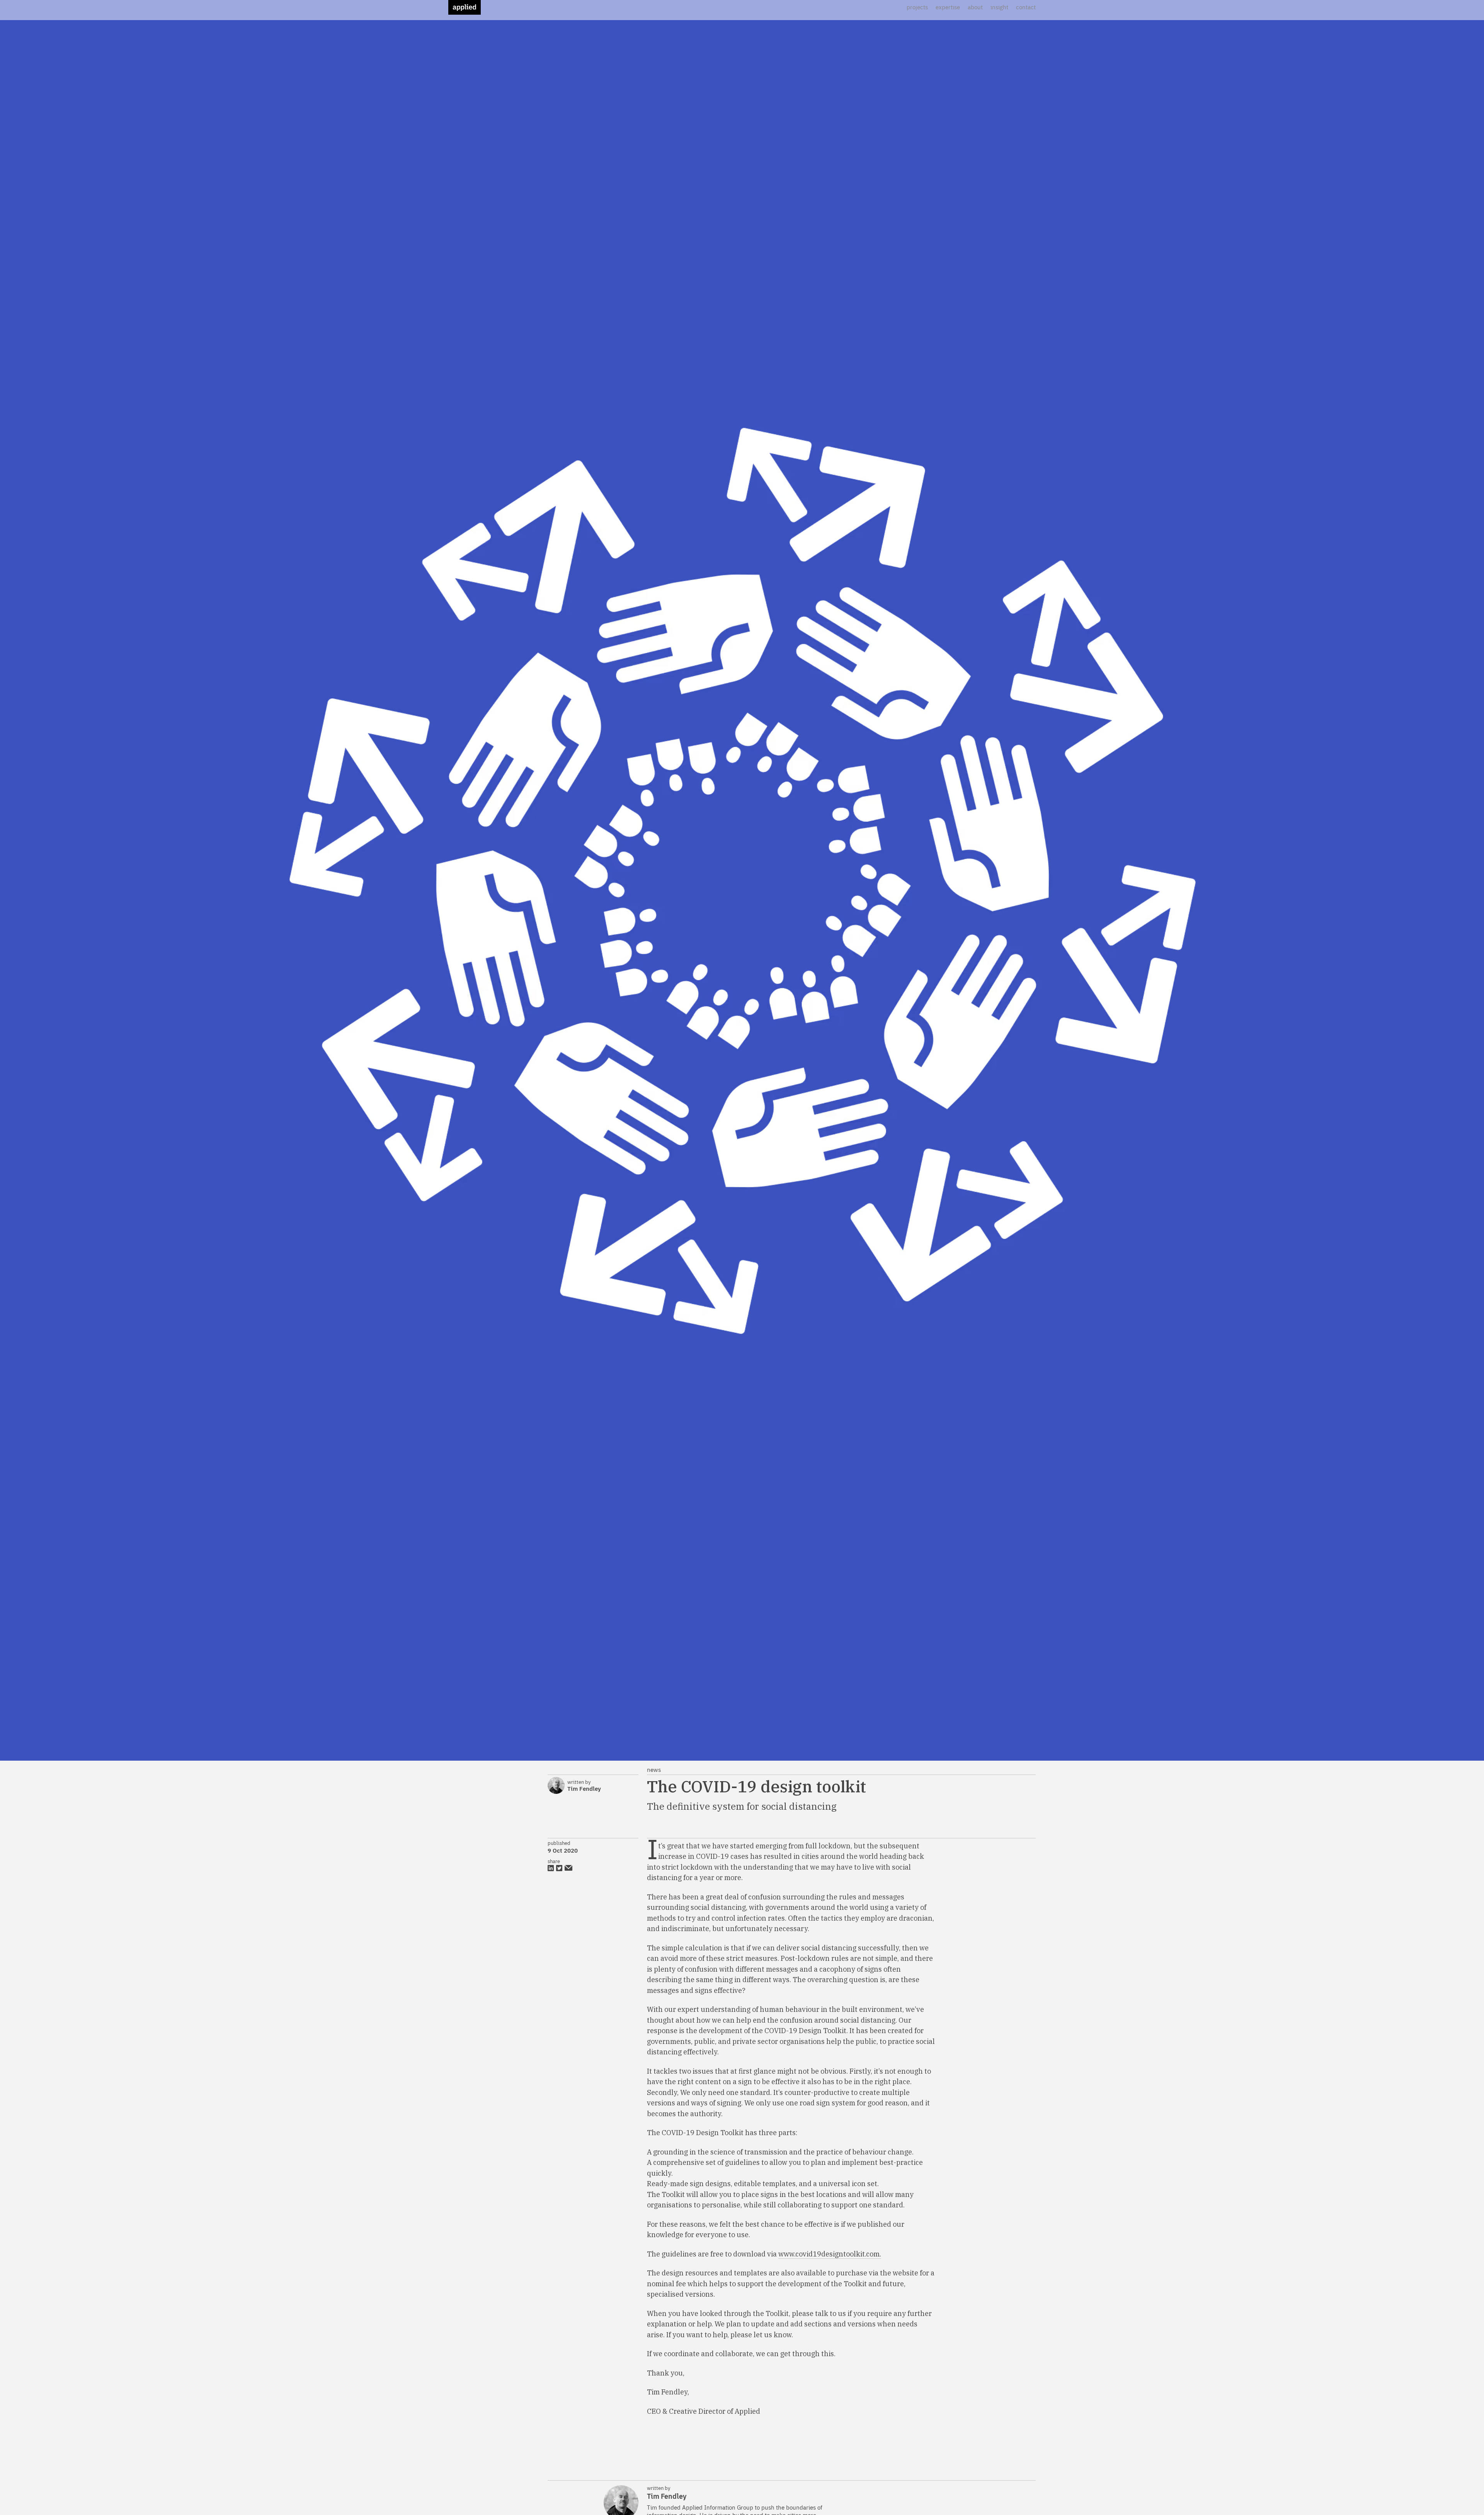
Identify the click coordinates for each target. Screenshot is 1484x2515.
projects (917, 7)
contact (1026, 7)
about (975, 7)
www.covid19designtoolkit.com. (830, 2254)
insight (999, 7)
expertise (948, 7)
